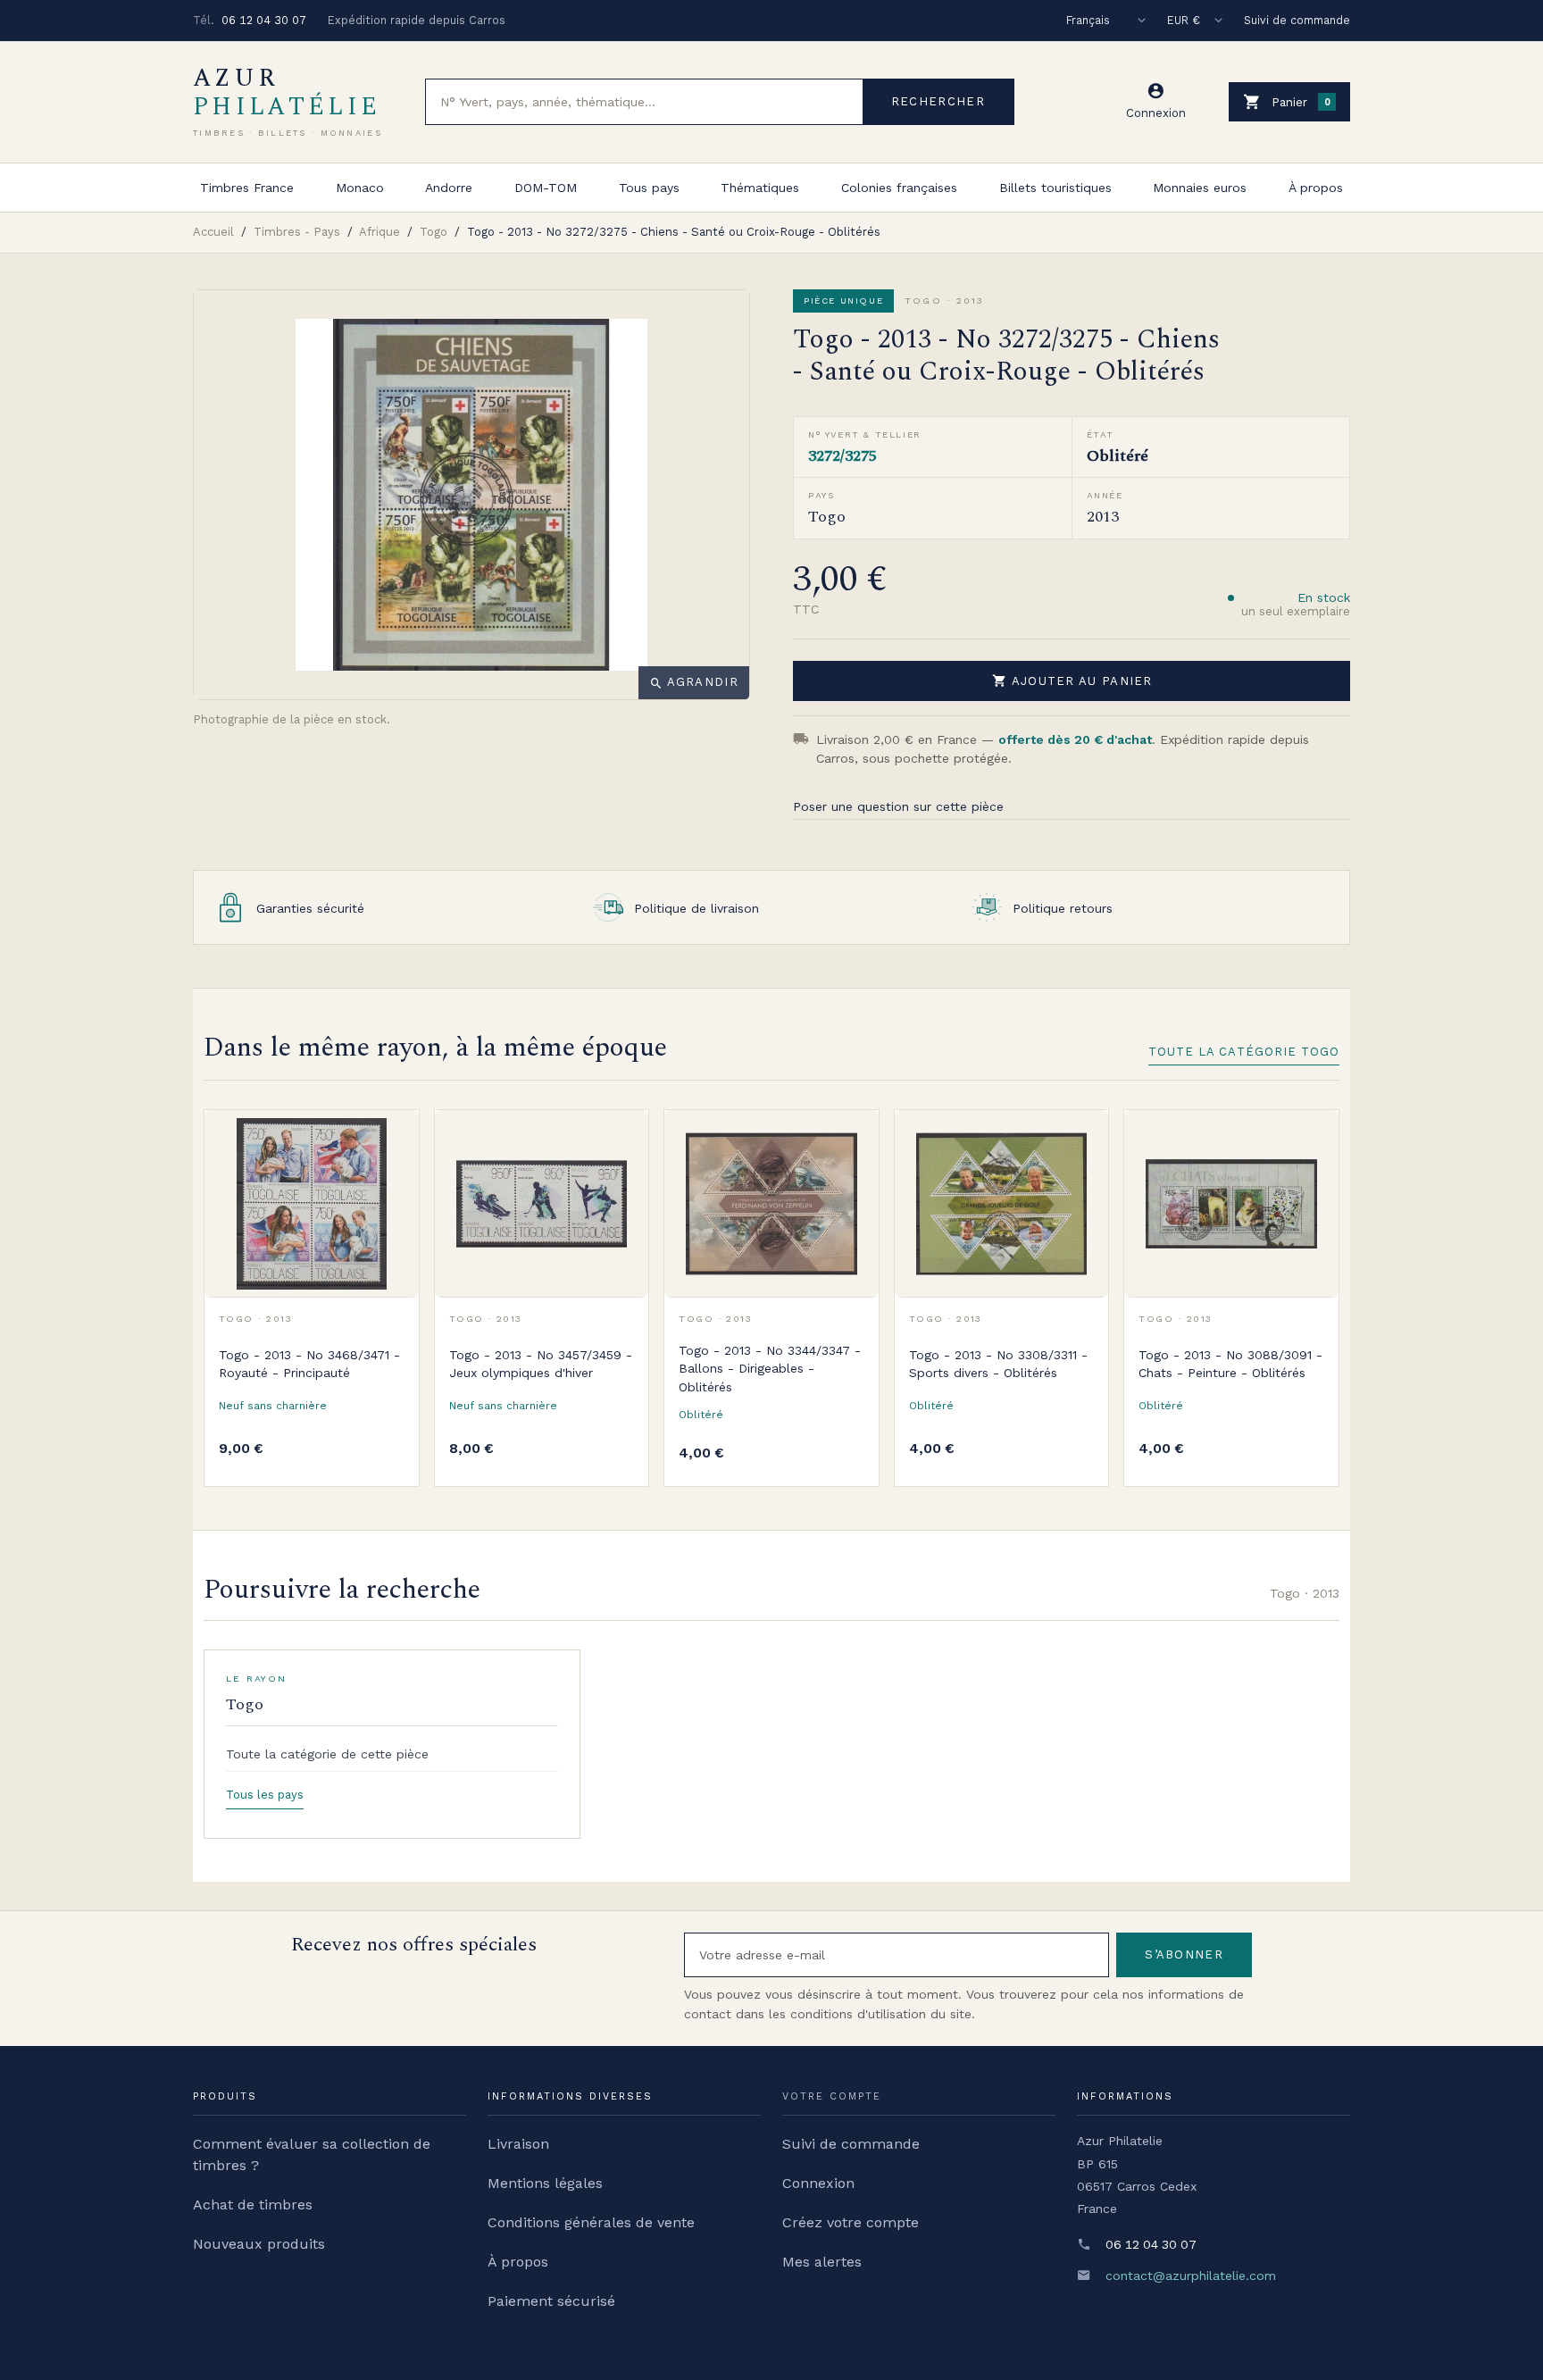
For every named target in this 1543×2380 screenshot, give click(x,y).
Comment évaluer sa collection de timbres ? (312, 2155)
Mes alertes (822, 2262)
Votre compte (832, 2096)
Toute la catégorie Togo (1244, 1052)
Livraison (518, 2144)
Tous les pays (265, 1795)
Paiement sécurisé (551, 2301)
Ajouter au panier (1072, 681)
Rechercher (938, 101)
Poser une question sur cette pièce (898, 806)
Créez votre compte (851, 2222)
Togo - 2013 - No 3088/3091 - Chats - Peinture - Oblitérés (1230, 1364)
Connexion (818, 2183)
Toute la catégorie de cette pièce (327, 1754)
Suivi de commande (1297, 20)
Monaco (360, 188)
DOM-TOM (546, 188)
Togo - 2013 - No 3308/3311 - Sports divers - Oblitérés (998, 1364)
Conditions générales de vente (591, 2222)
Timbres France (247, 188)
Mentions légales (545, 2183)
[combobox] (644, 102)
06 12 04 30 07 (264, 20)
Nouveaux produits (259, 2244)
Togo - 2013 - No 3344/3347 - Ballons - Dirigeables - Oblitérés (770, 1369)
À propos (1316, 188)
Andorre (449, 188)
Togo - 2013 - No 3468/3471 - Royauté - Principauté (309, 1364)
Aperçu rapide (392, 1177)
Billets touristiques (1055, 188)
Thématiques (760, 188)
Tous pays (649, 188)
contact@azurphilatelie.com (1191, 2276)
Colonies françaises (899, 188)
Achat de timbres (253, 2205)
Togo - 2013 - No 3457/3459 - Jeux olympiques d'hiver (541, 1364)
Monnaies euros (1200, 188)
